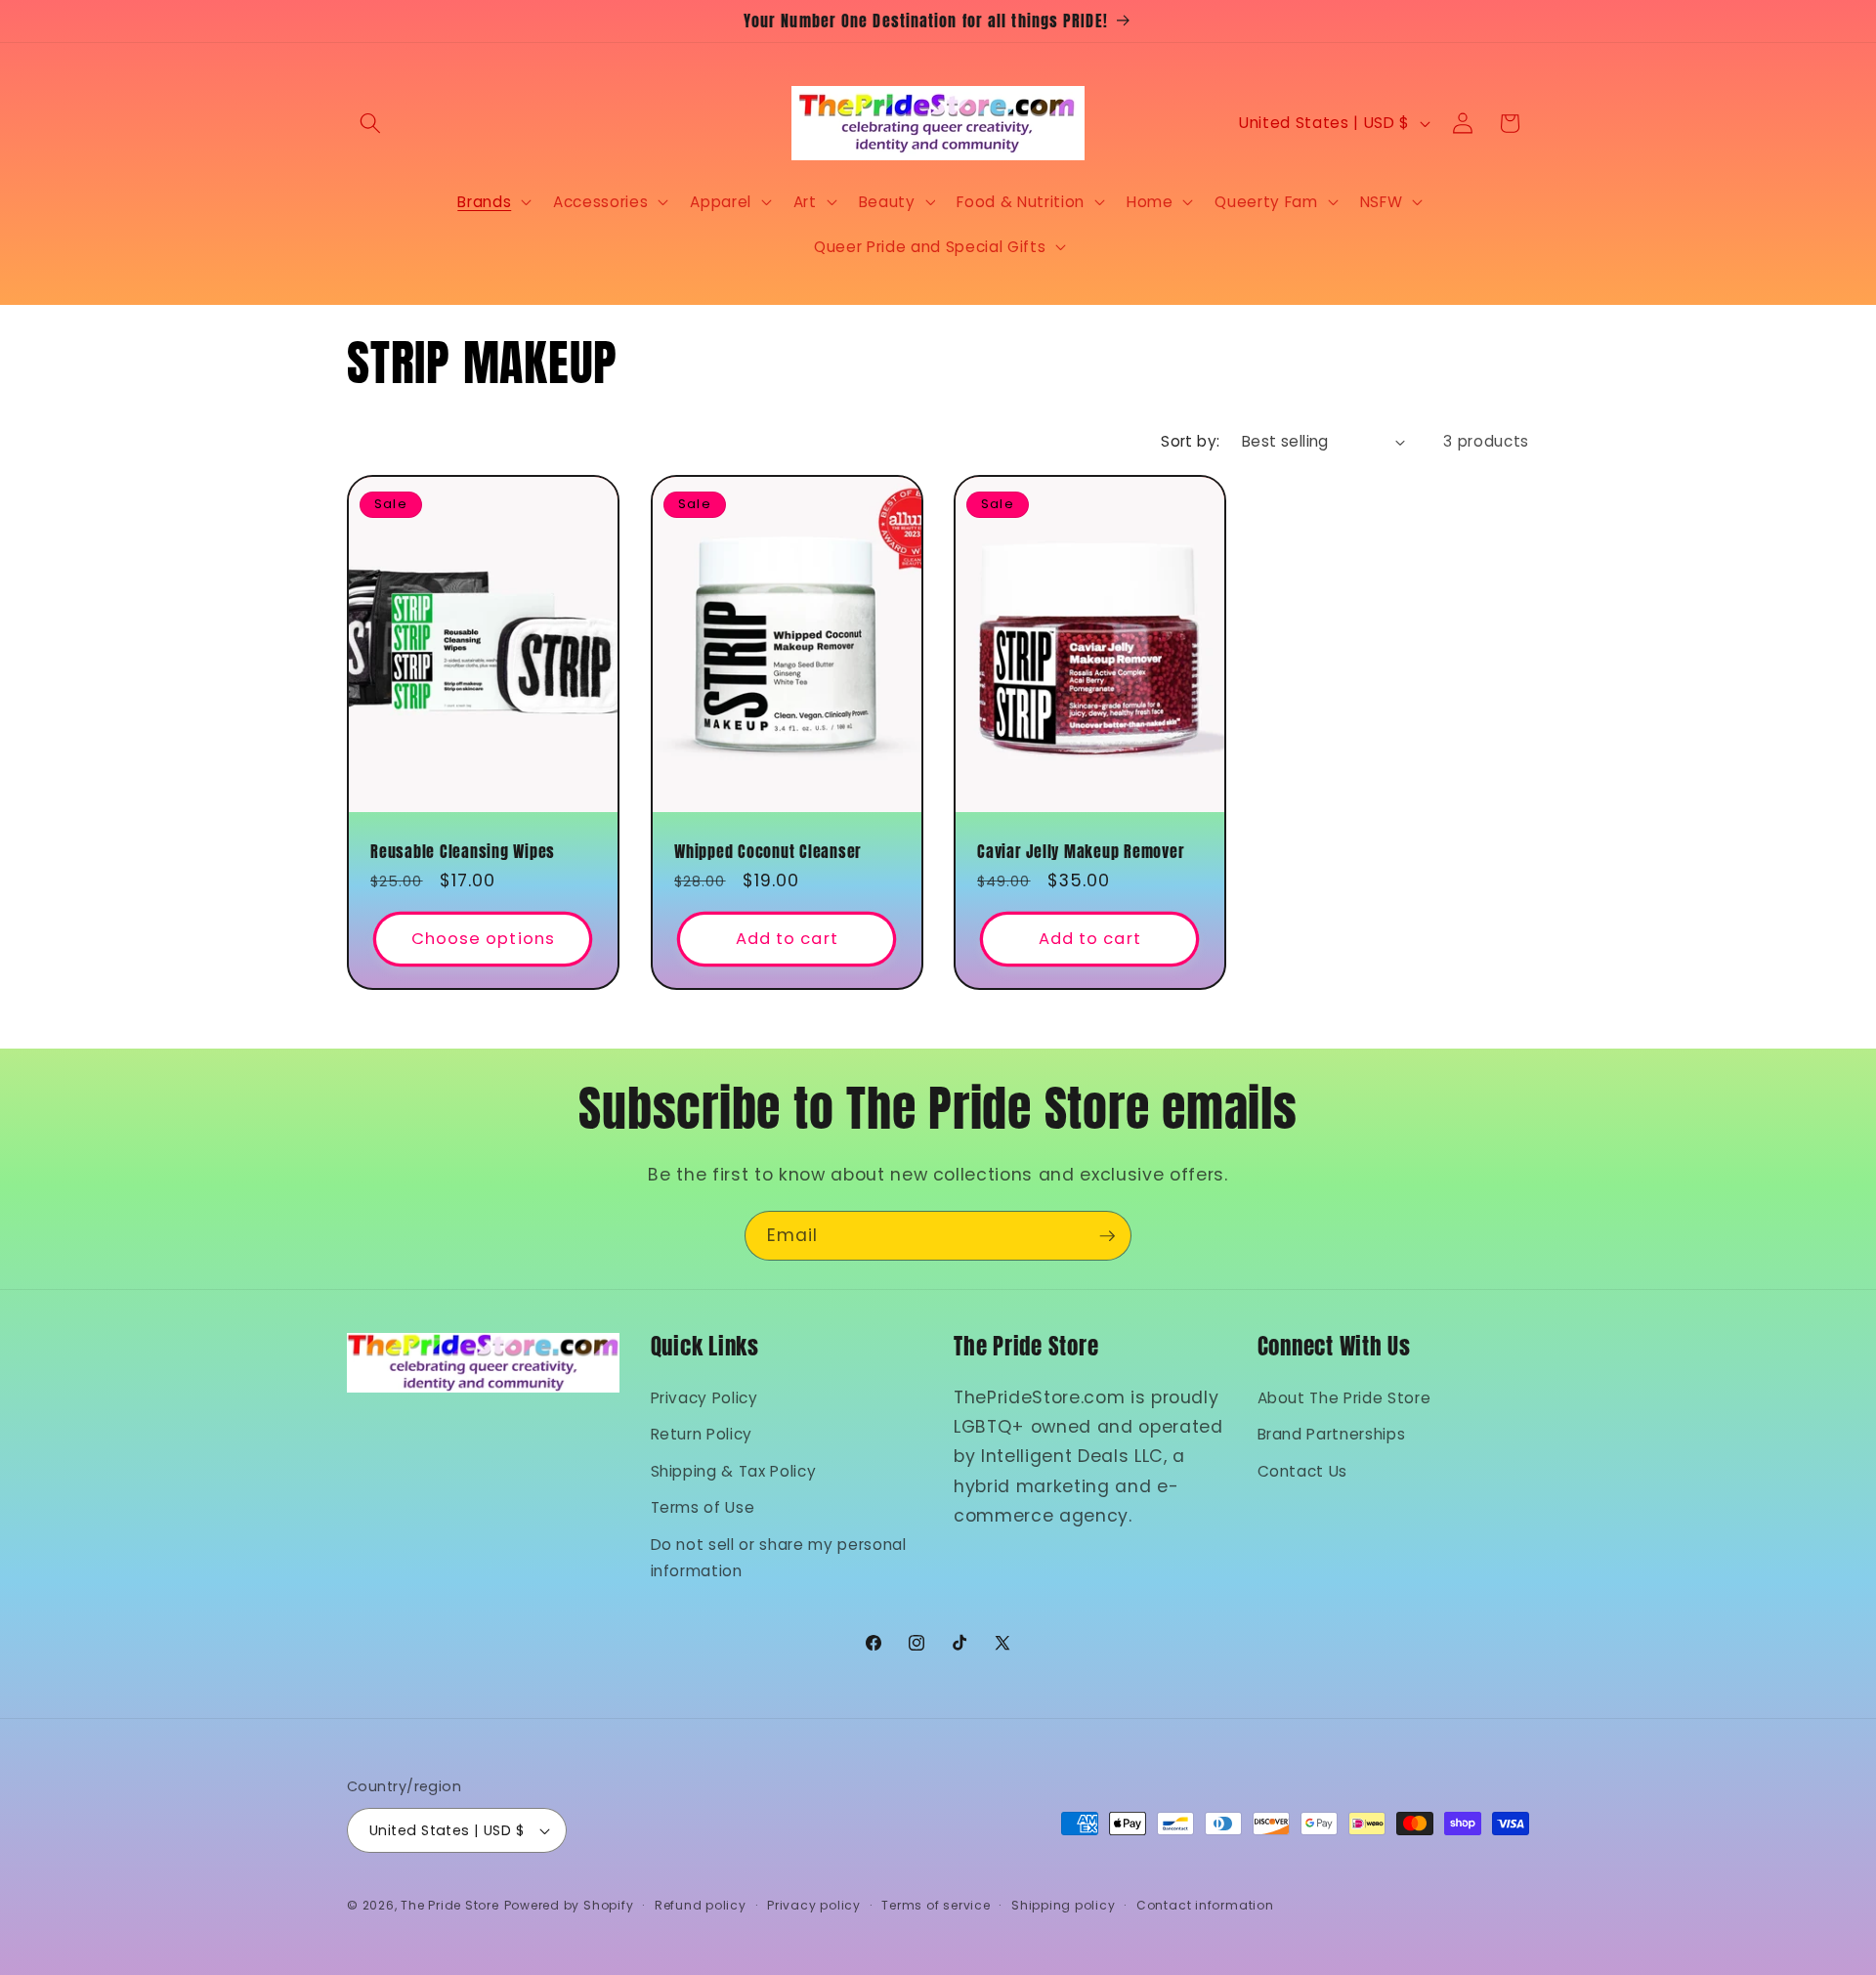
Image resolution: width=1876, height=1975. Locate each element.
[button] (370, 123)
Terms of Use (703, 1507)
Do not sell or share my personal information (779, 1557)
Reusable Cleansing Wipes (463, 852)
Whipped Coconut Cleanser (768, 852)
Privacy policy (814, 1905)
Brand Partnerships (1332, 1434)
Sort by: (1191, 441)
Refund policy (701, 1905)
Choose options (483, 940)
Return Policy (702, 1434)
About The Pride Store (1344, 1397)
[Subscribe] (1107, 1236)
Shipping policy (1064, 1905)
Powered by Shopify (569, 1905)
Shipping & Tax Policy (734, 1470)
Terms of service (936, 1905)
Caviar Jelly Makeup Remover (1081, 852)
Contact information (1205, 1905)
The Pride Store (450, 1905)
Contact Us (1303, 1470)
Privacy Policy (704, 1397)
